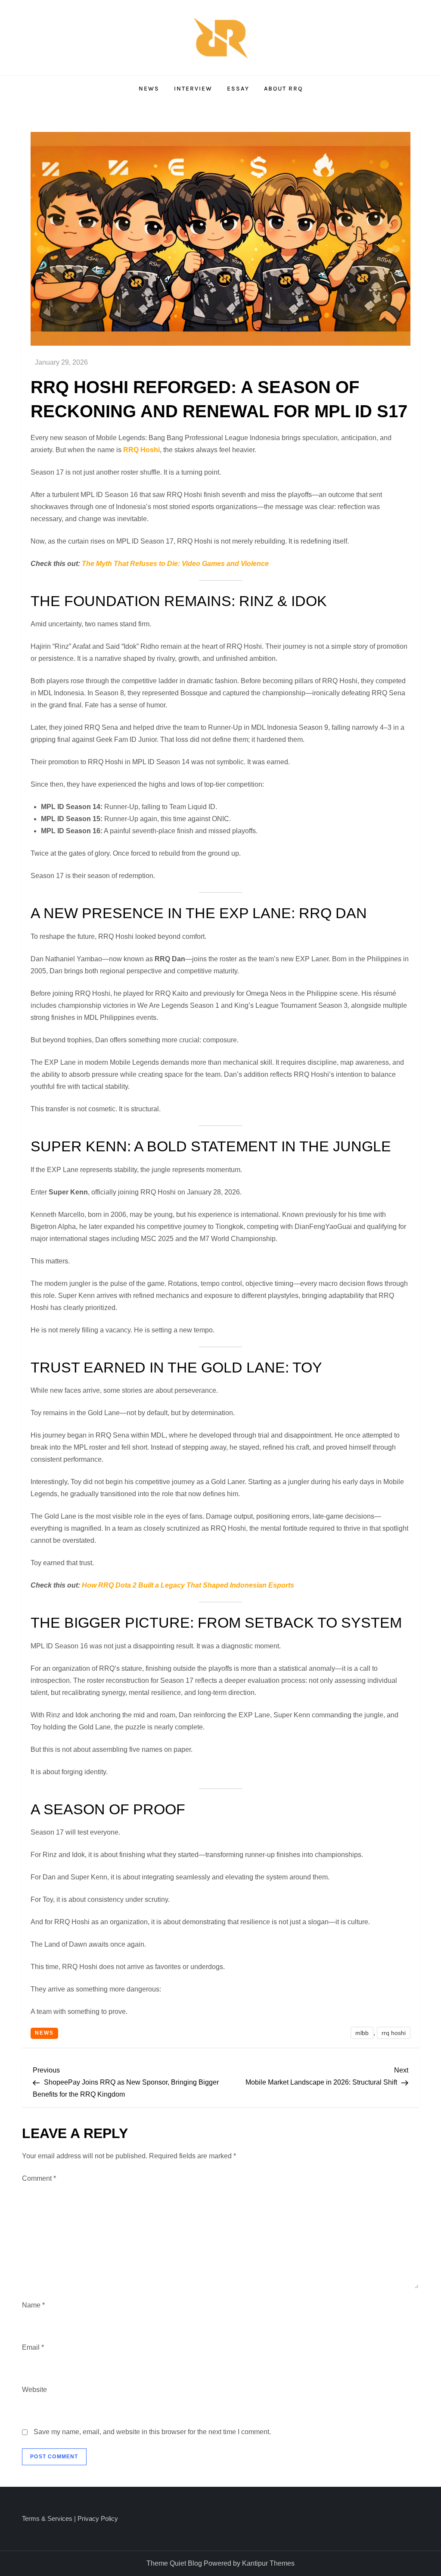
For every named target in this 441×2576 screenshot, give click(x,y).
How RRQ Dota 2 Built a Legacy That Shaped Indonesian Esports (188, 1585)
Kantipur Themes (268, 2563)
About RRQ (283, 89)
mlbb (362, 2033)
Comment (39, 2178)
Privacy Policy (98, 2518)
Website (34, 2390)
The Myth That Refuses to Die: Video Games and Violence (175, 564)
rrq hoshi (394, 2033)
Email (33, 2347)
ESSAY (238, 89)
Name (33, 2305)
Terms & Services (47, 2518)
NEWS (149, 89)
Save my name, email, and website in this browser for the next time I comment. (152, 2432)
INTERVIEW (193, 89)
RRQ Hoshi (141, 450)
